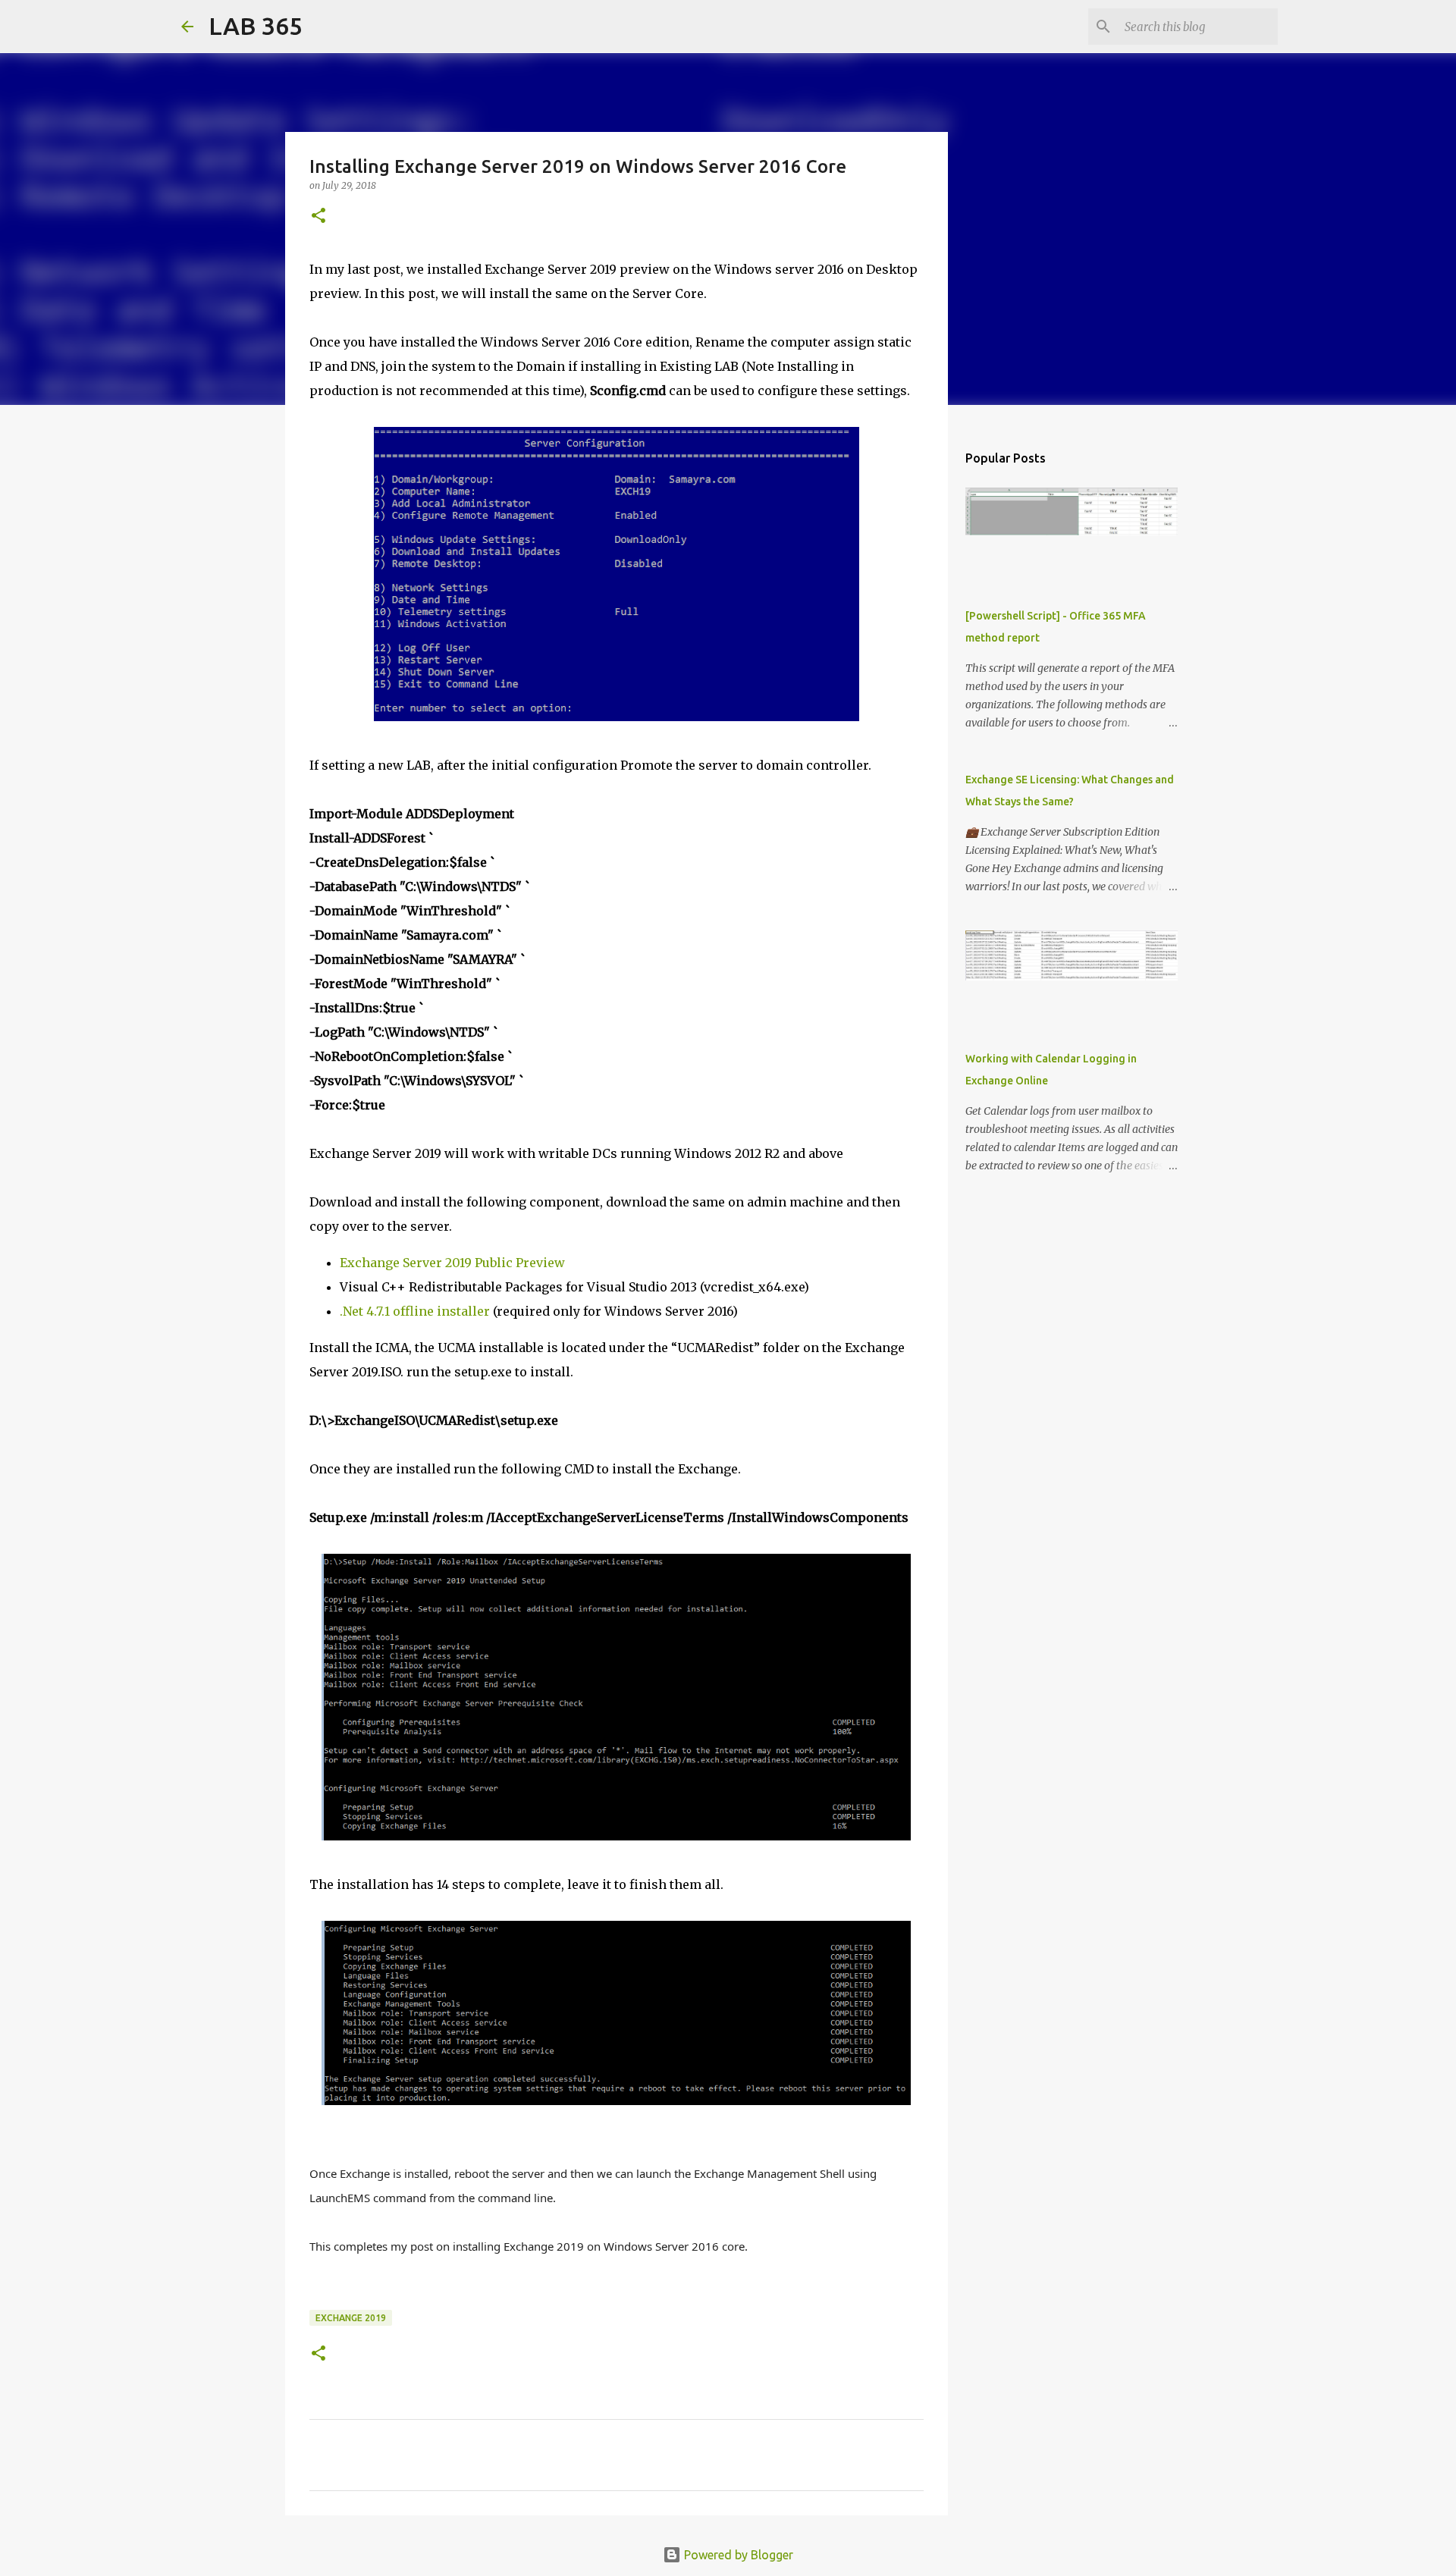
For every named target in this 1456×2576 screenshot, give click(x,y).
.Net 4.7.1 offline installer (415, 1311)
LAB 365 (256, 26)
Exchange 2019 (351, 2318)
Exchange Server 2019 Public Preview (452, 1263)
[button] (318, 216)
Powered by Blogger (737, 2555)
